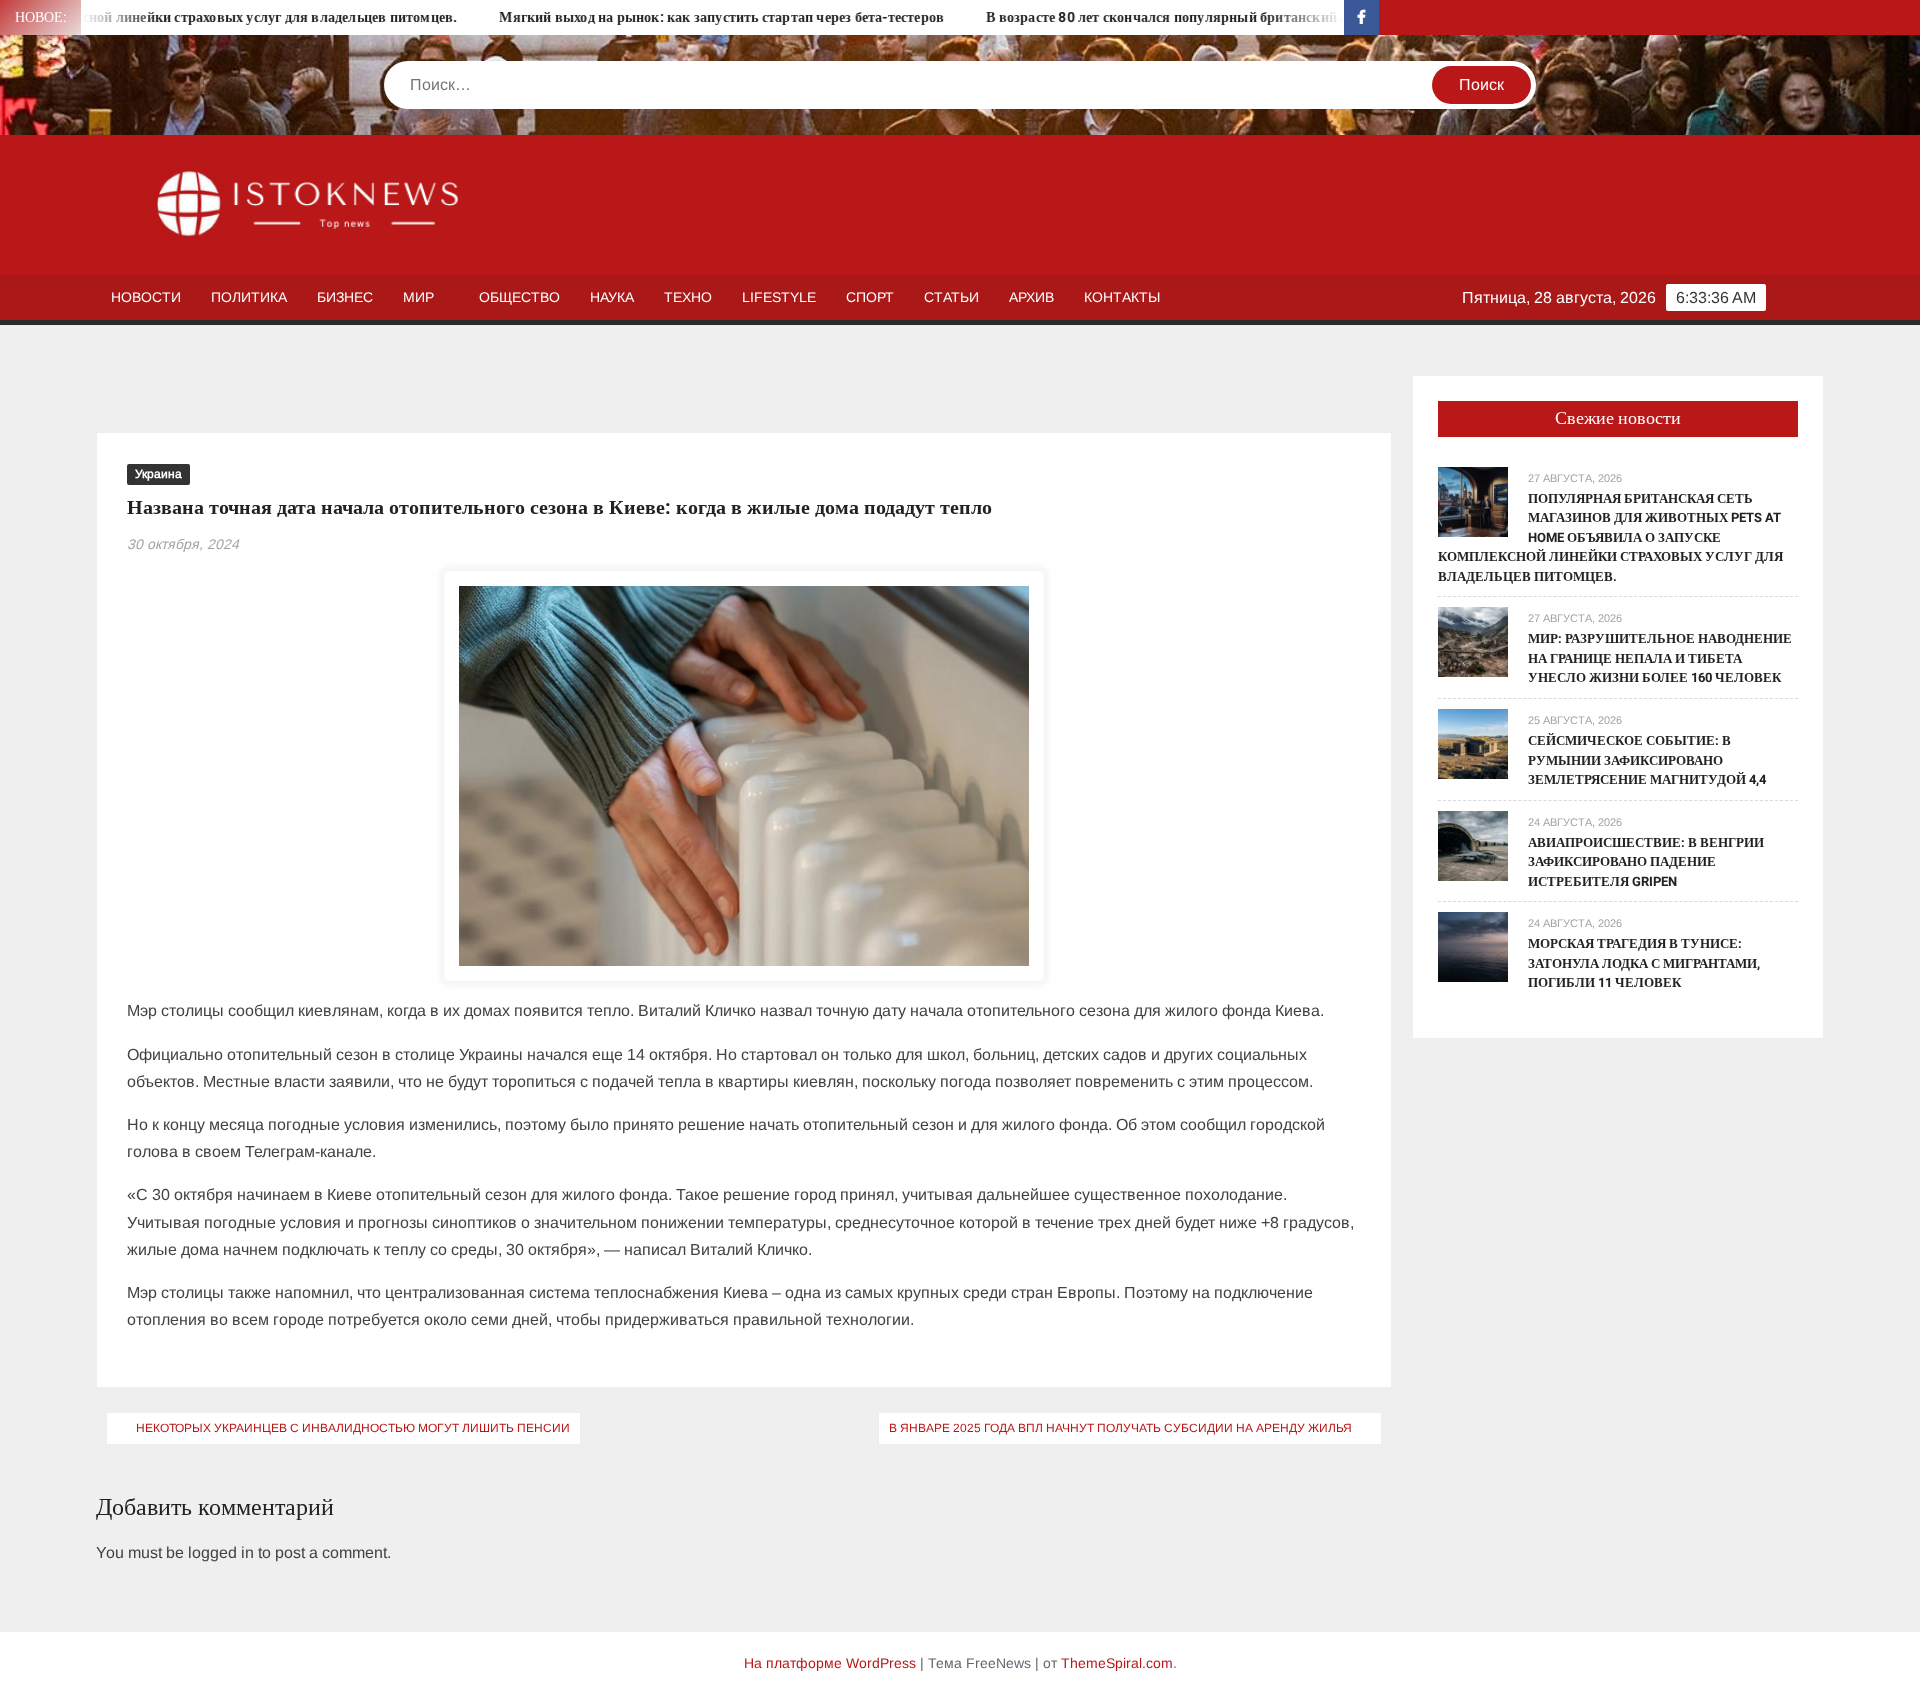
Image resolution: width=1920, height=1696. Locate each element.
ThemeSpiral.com (1117, 1663)
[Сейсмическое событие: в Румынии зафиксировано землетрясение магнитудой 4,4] (1473, 742)
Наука (612, 297)
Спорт (870, 297)
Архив (1031, 297)
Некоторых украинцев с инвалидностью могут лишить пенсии (353, 1428)
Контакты (1122, 297)
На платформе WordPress (830, 1663)
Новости (146, 297)
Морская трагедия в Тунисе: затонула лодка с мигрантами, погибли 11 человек (1644, 963)
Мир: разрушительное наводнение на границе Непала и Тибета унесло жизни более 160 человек (1660, 658)
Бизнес (345, 297)
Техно (688, 297)
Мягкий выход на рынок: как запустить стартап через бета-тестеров (654, 17)
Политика (249, 297)
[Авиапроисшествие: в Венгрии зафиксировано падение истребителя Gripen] (1473, 844)
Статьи (951, 297)
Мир (418, 297)
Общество (519, 297)
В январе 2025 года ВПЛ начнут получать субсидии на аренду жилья (1120, 1428)
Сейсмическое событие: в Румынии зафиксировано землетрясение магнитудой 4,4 (1647, 760)
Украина (158, 474)
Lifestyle (779, 297)
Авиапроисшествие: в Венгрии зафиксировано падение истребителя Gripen (1646, 862)
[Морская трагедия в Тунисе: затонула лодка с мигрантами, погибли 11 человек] (1473, 945)
